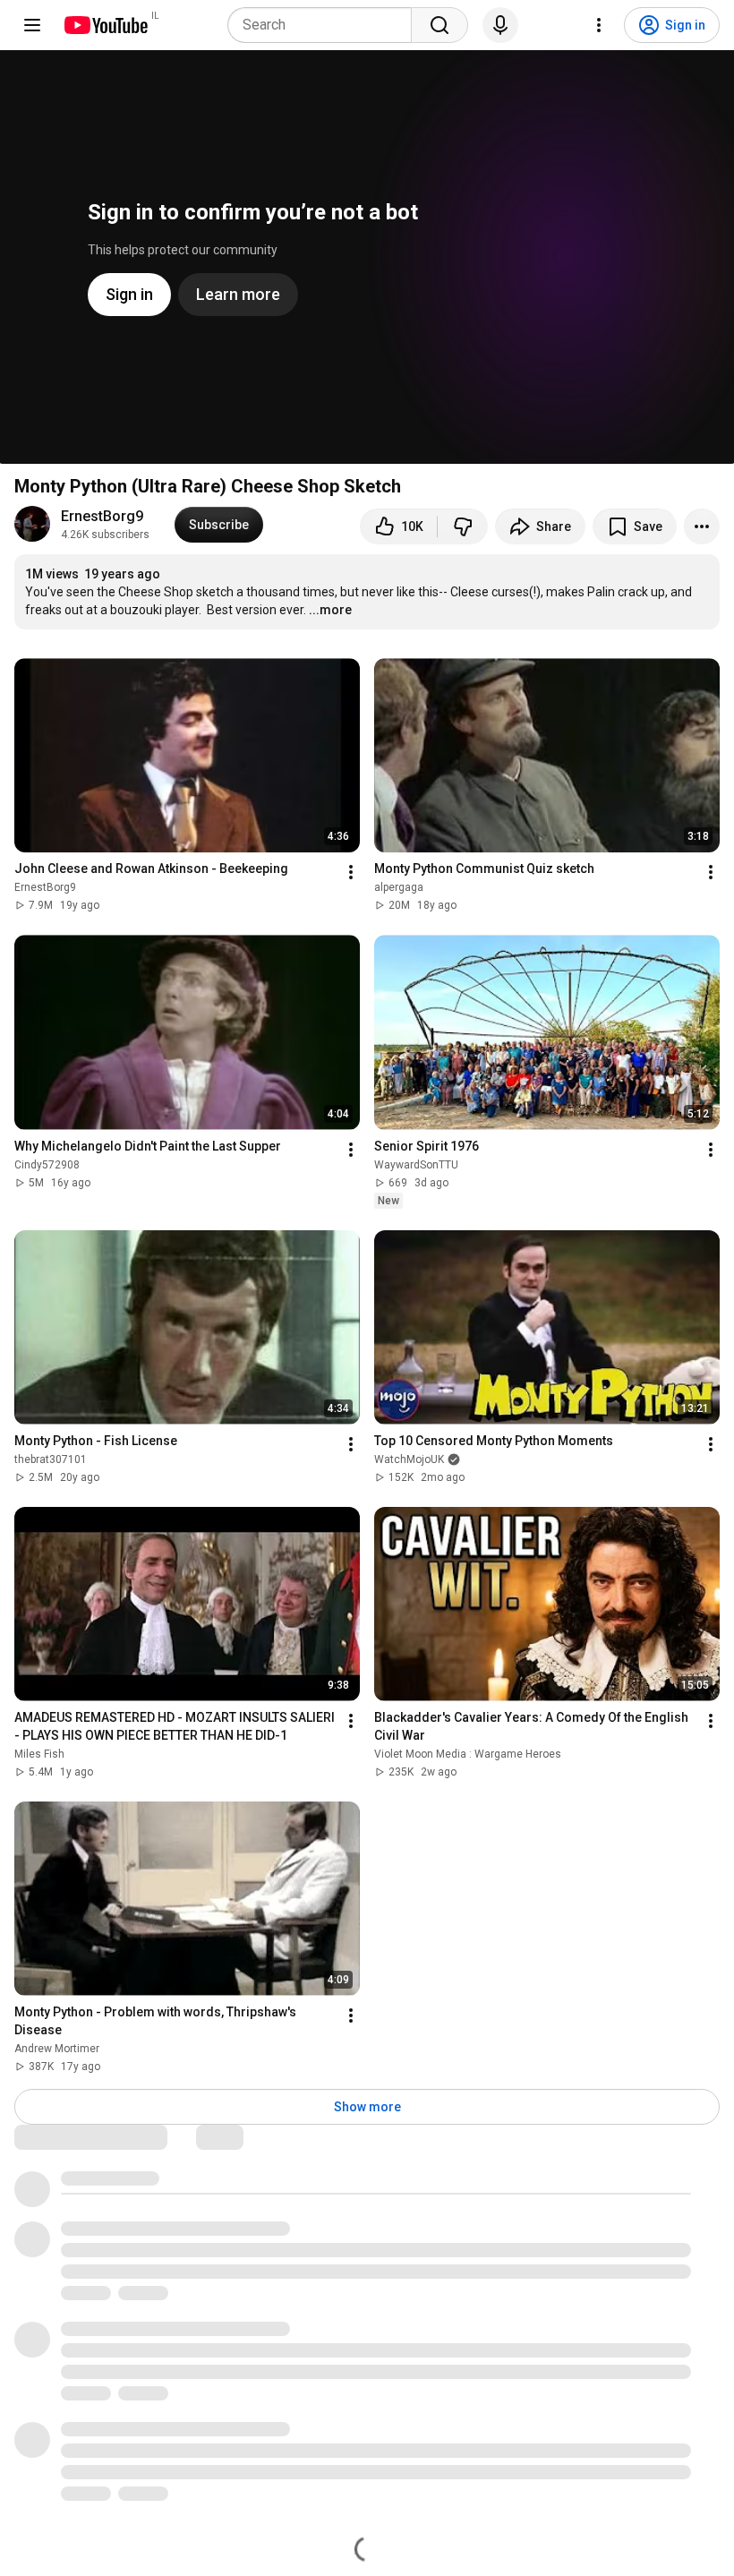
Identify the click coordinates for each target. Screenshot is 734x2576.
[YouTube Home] (105, 25)
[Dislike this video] (463, 526)
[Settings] (599, 25)
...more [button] (330, 610)
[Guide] (32, 25)
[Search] (440, 25)
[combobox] (325, 25)
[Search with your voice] (500, 25)
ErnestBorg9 (102, 516)
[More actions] (702, 526)
